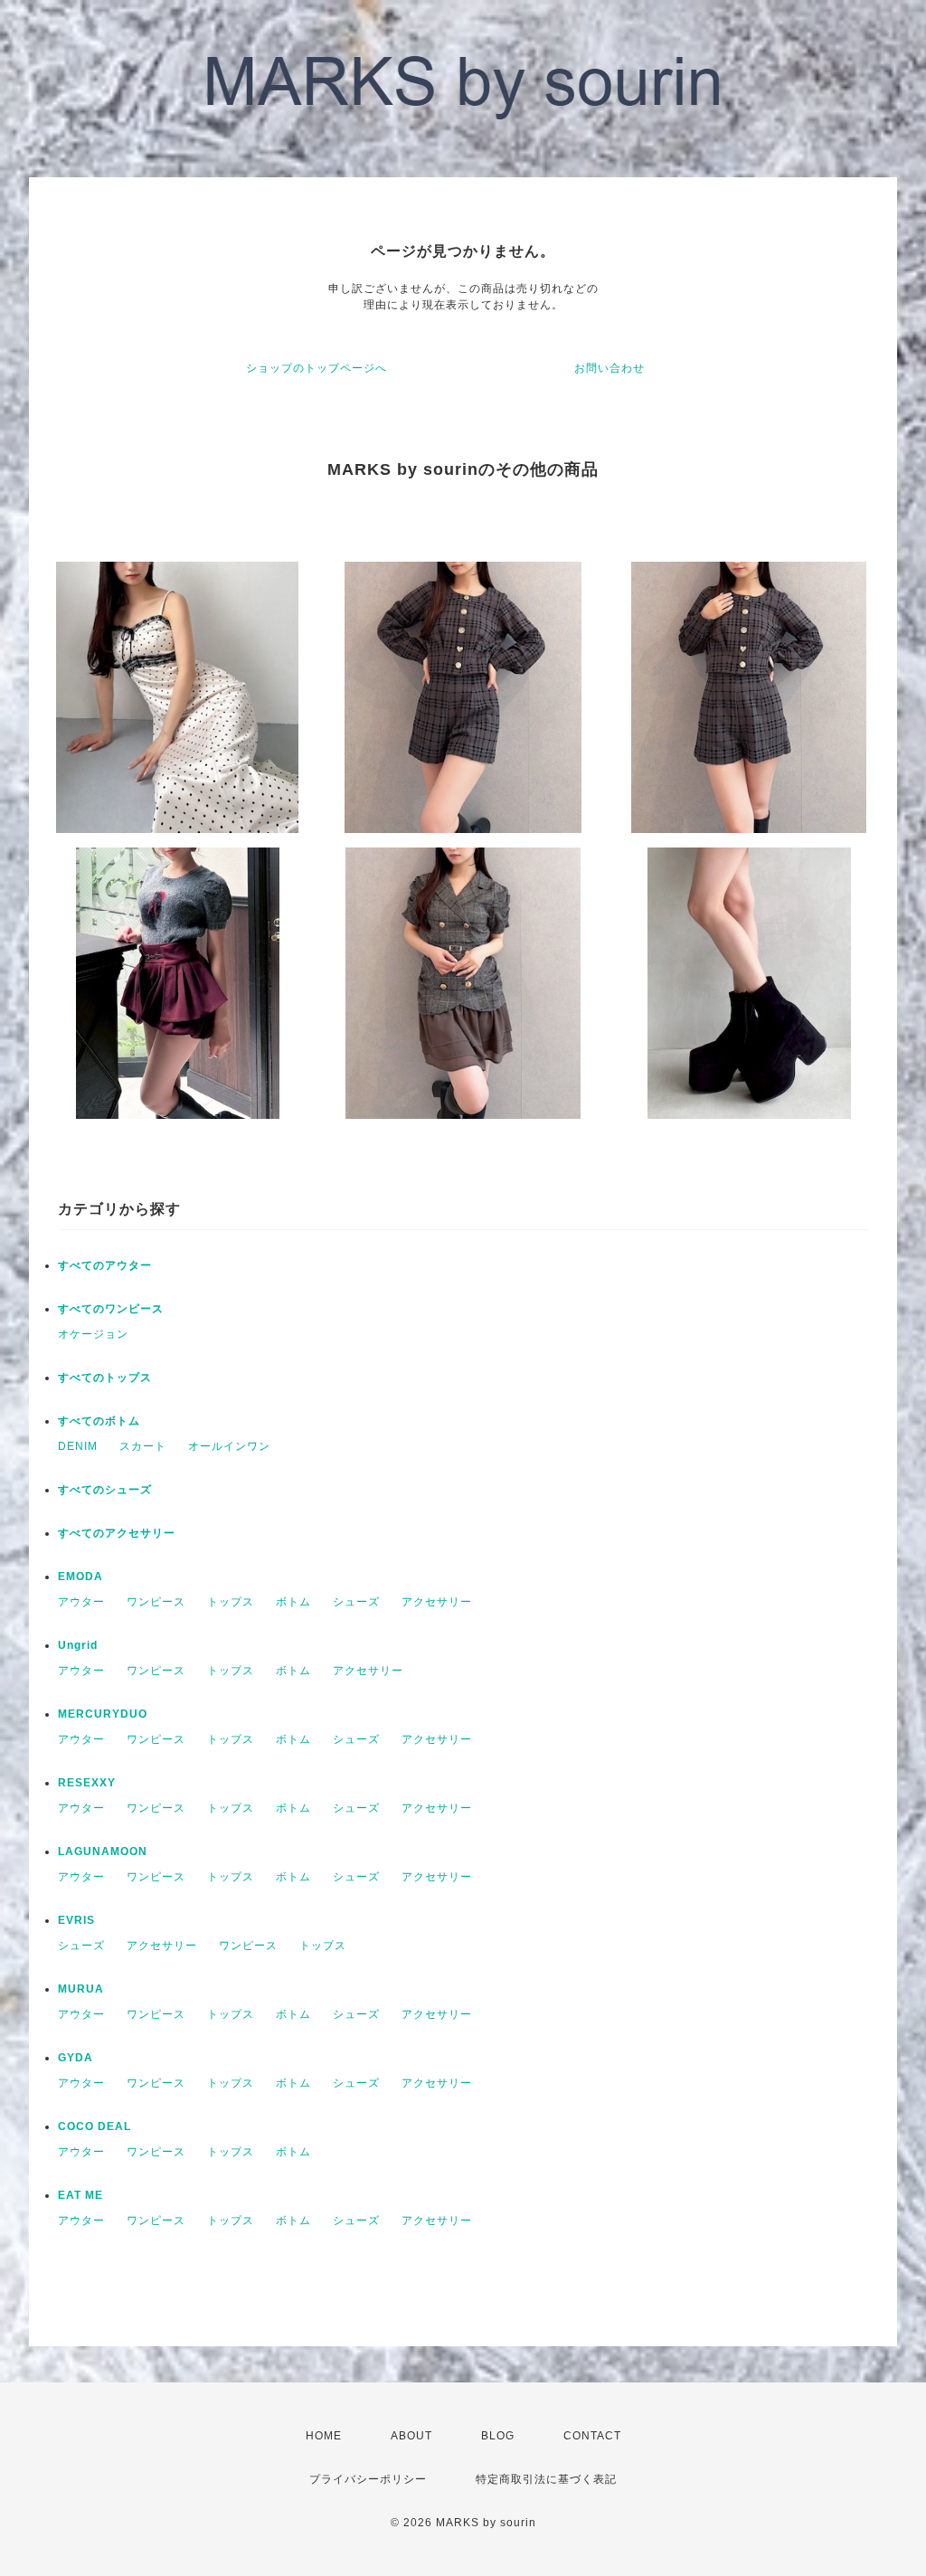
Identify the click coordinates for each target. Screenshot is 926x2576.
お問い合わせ (609, 368)
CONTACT (592, 2436)
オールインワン (229, 1446)
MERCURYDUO (103, 1714)
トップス (231, 1602)
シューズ (356, 1602)
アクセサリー (437, 1602)
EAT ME (80, 2195)
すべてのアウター (105, 1265)
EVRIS (76, 1920)
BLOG (498, 2436)
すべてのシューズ (105, 1490)
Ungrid (78, 1645)
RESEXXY (87, 1783)
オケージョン (93, 1334)
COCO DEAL (94, 2126)
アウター (81, 1602)
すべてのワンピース (111, 1309)
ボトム (293, 1602)
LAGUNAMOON (103, 1851)
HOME (324, 2436)
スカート (143, 1446)
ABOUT (411, 2436)
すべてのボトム (99, 1421)
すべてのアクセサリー (117, 1533)
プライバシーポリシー (368, 2479)
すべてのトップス (105, 1378)
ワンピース (156, 1602)
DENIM (78, 1446)
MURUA (81, 1989)
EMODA (80, 1577)
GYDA (76, 2058)
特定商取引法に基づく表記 (546, 2479)
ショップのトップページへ (317, 368)
